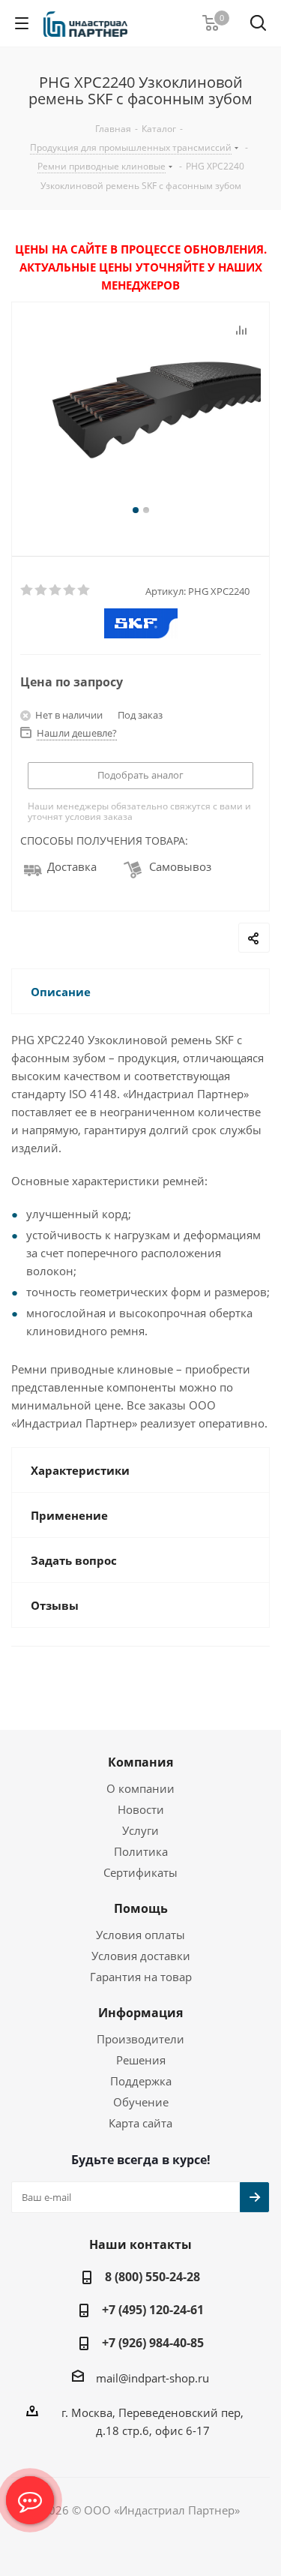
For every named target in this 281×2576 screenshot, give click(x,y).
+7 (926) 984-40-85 (153, 2343)
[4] (70, 590)
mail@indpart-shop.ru (152, 2378)
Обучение (141, 2102)
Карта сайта (140, 2123)
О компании (140, 1788)
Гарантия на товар (141, 1977)
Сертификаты (140, 1872)
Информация (140, 2013)
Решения (141, 2060)
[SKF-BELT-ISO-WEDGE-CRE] (140, 411)
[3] (56, 590)
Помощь (141, 1908)
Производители (140, 2039)
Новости (141, 1809)
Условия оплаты (140, 1935)
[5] (84, 590)
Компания (140, 1762)
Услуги (140, 1830)
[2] (42, 590)
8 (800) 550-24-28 (152, 2277)
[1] (27, 590)
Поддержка (141, 2081)
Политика (141, 1851)
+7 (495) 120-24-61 (153, 2310)
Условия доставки (141, 1956)
